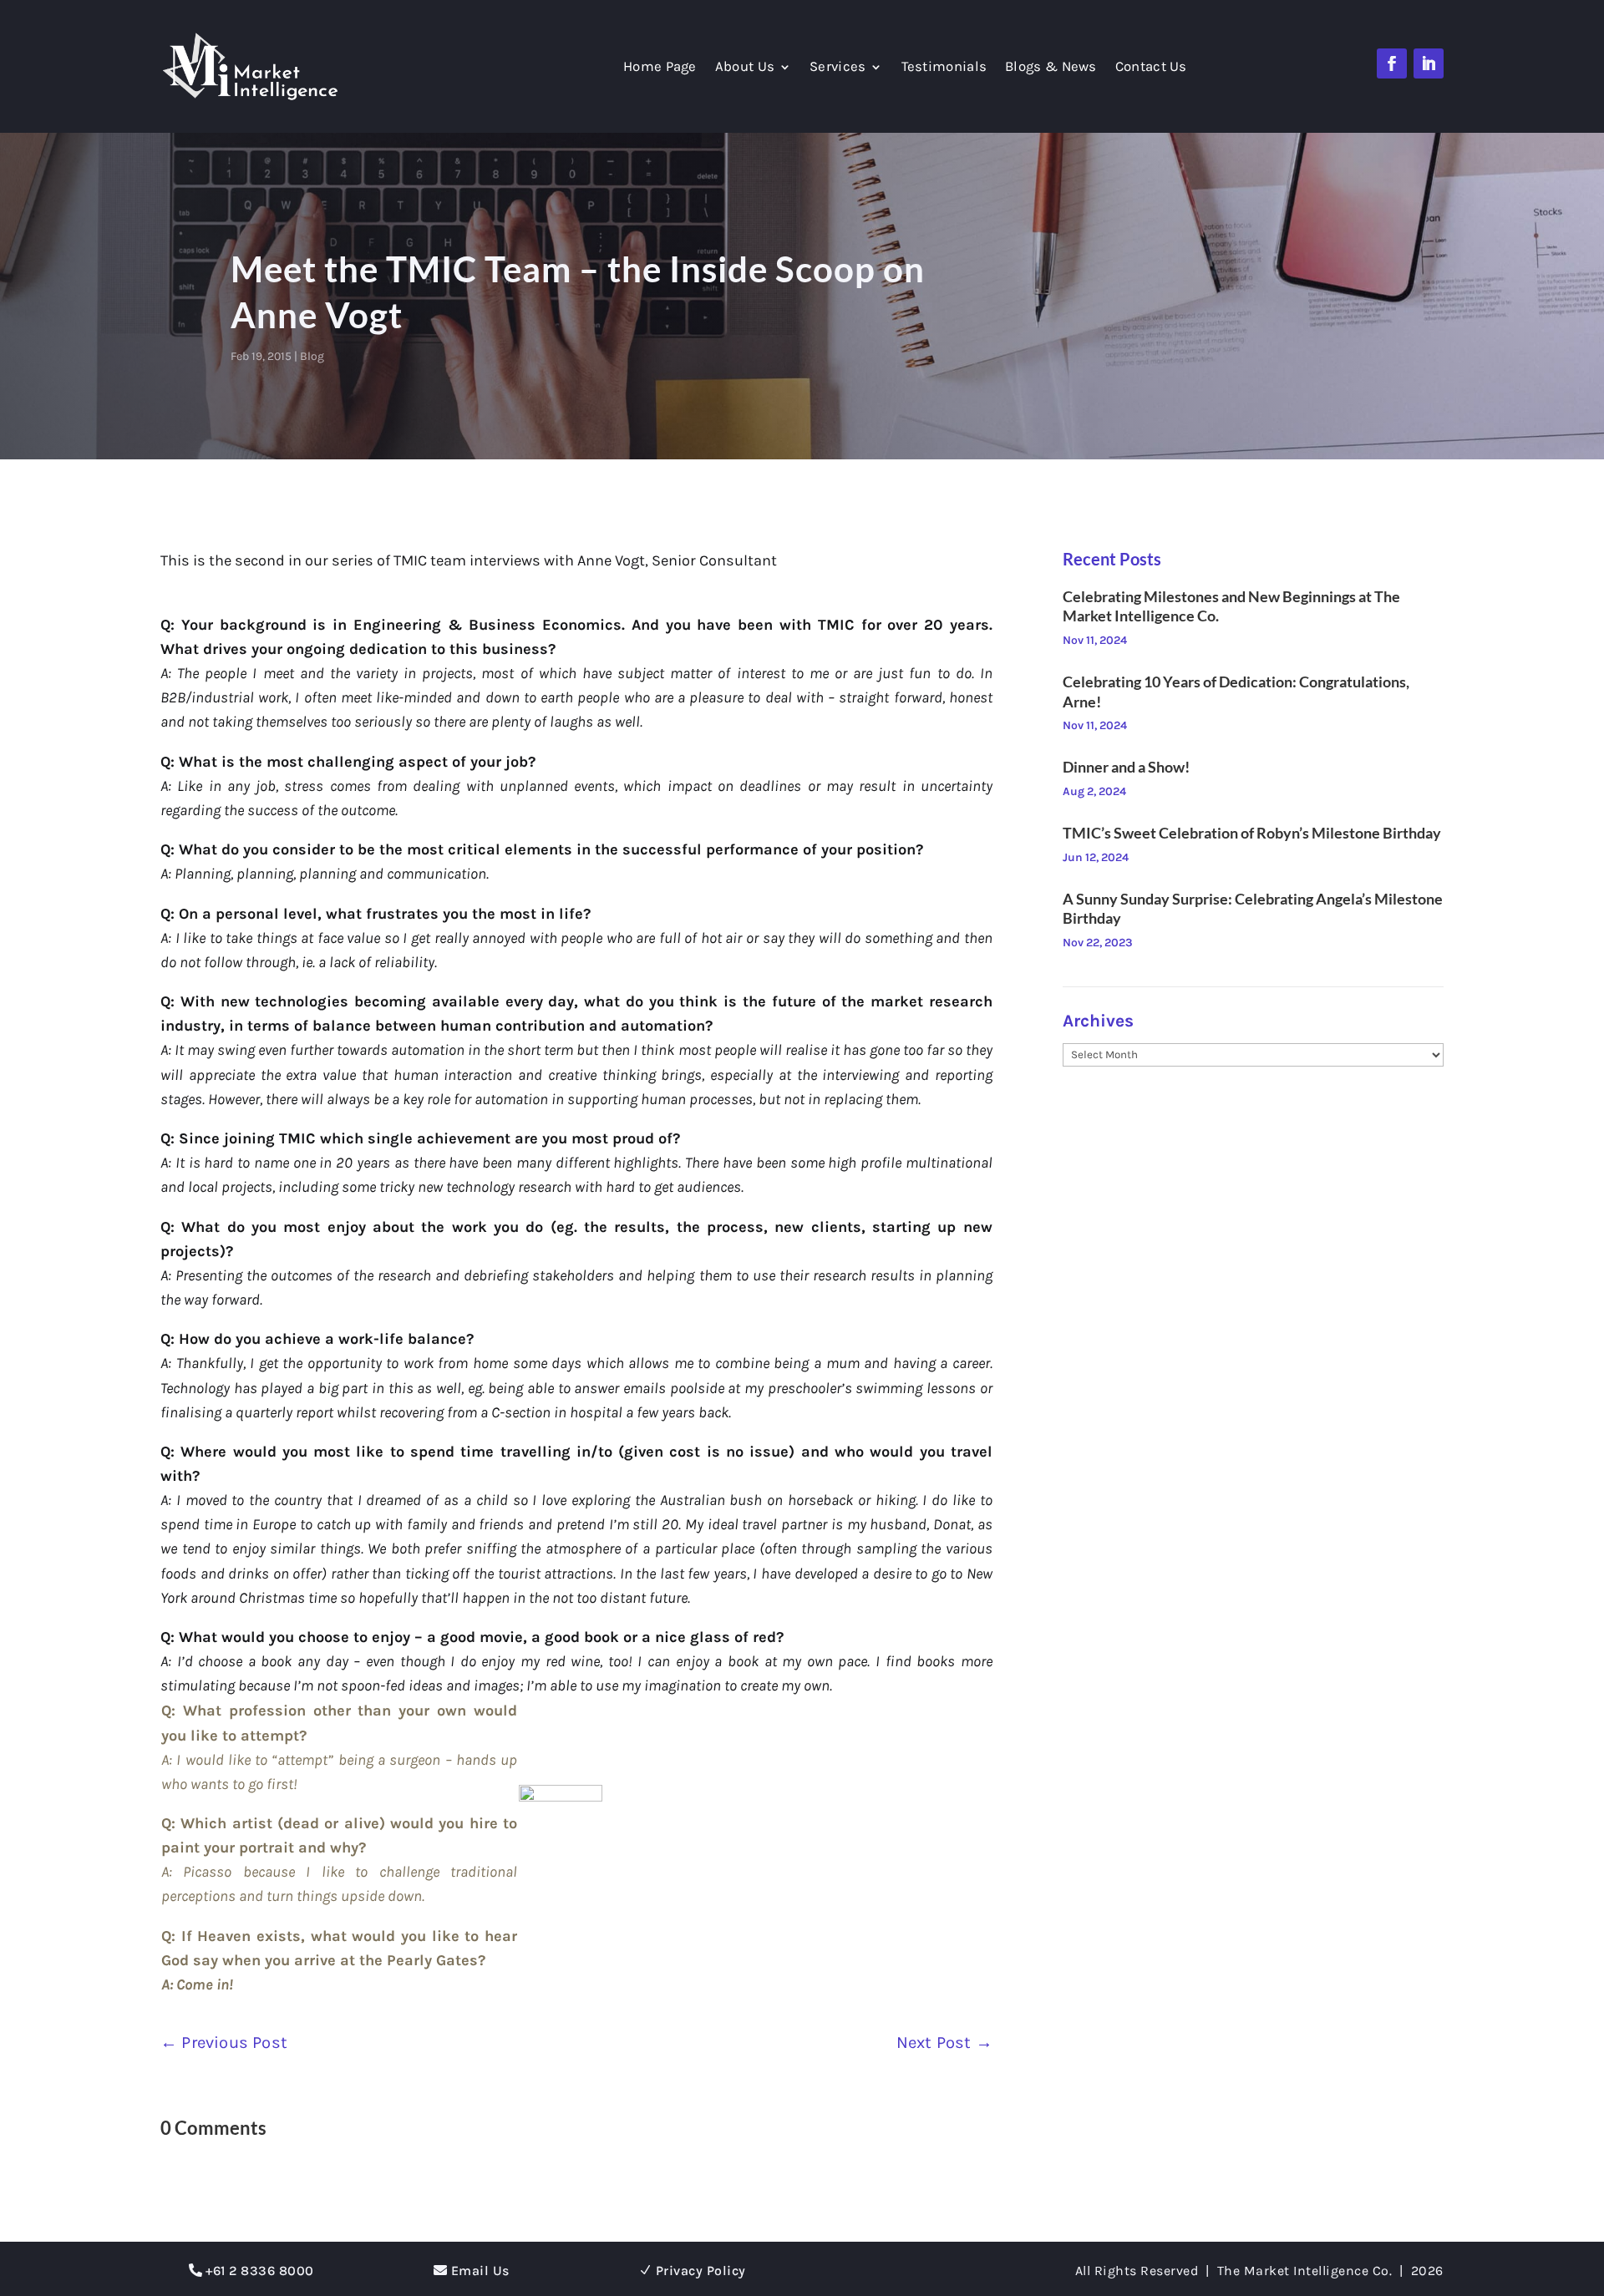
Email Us (480, 2271)
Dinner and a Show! (1126, 767)
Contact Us (1151, 68)
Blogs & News (1051, 68)
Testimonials (944, 68)
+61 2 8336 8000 (260, 2271)
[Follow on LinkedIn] (1429, 63)
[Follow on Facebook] (1392, 63)
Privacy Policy (701, 2271)
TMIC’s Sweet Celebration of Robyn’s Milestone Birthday (1252, 833)
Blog (312, 356)
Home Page (660, 68)
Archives (1098, 1021)
